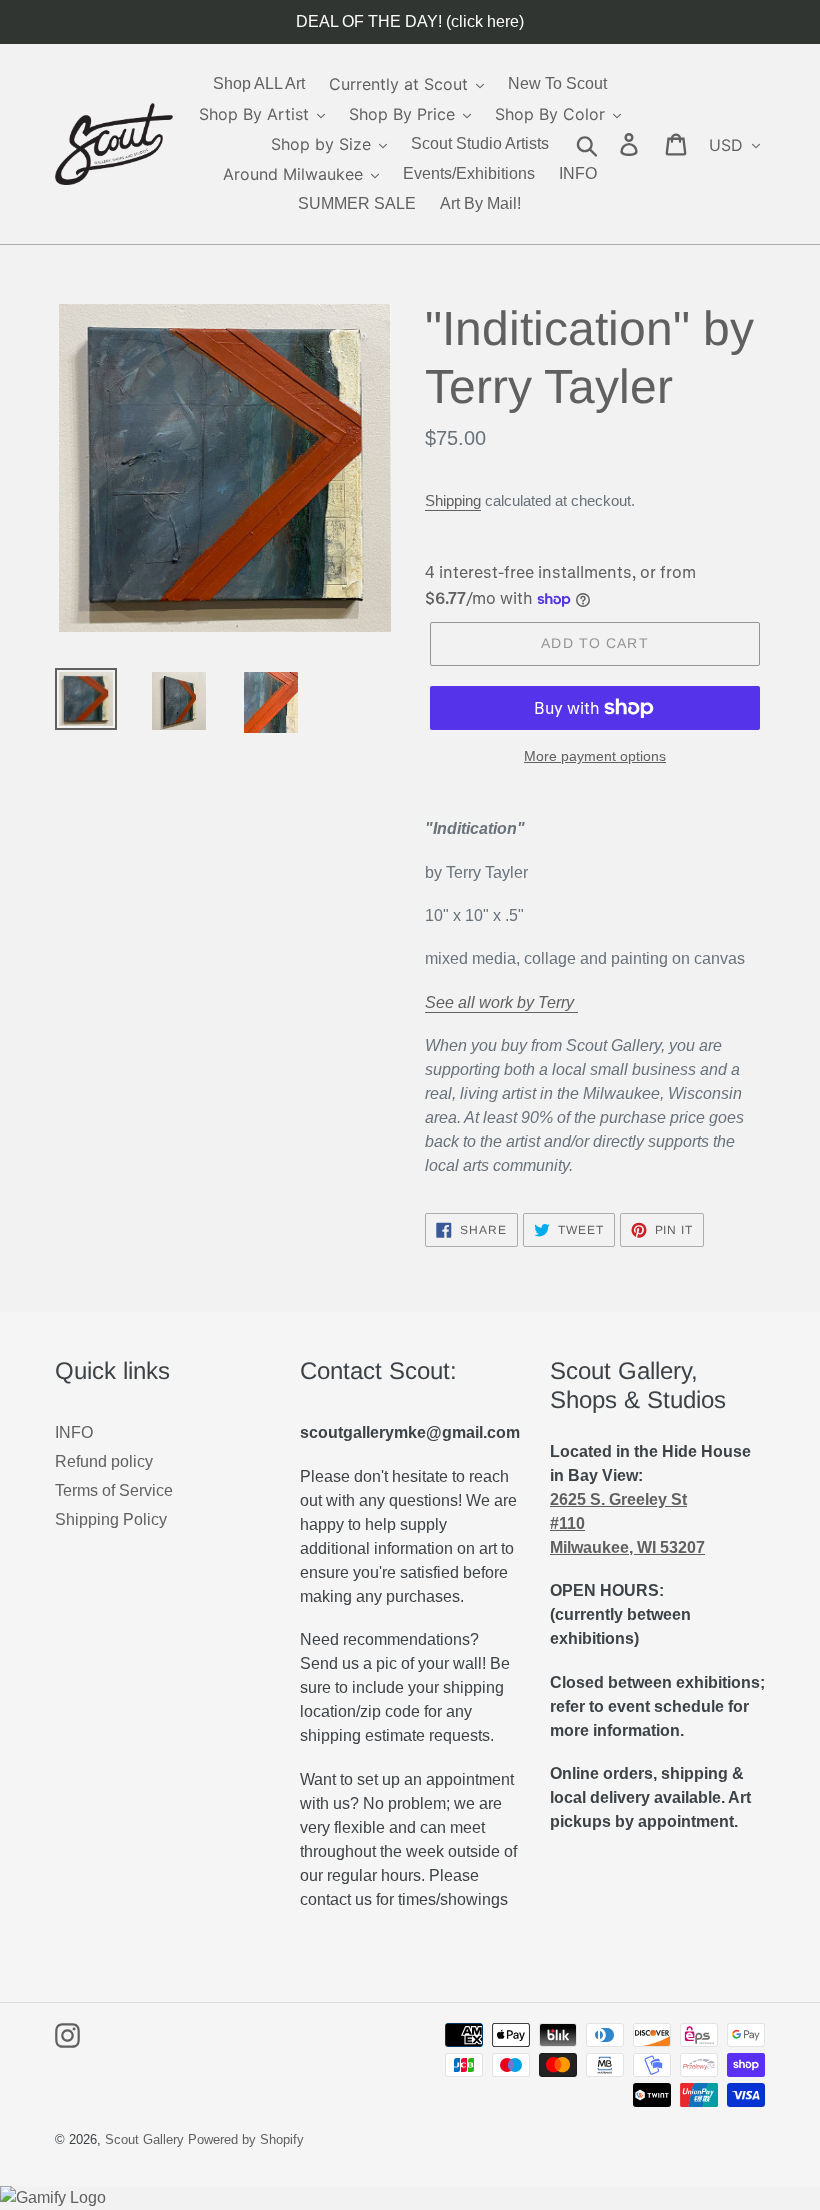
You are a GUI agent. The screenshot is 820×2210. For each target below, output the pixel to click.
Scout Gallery (144, 2139)
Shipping (453, 500)
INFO (74, 1432)
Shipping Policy (111, 1519)
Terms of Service (114, 1490)
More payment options (595, 756)
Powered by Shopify (246, 2139)
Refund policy (104, 1461)
